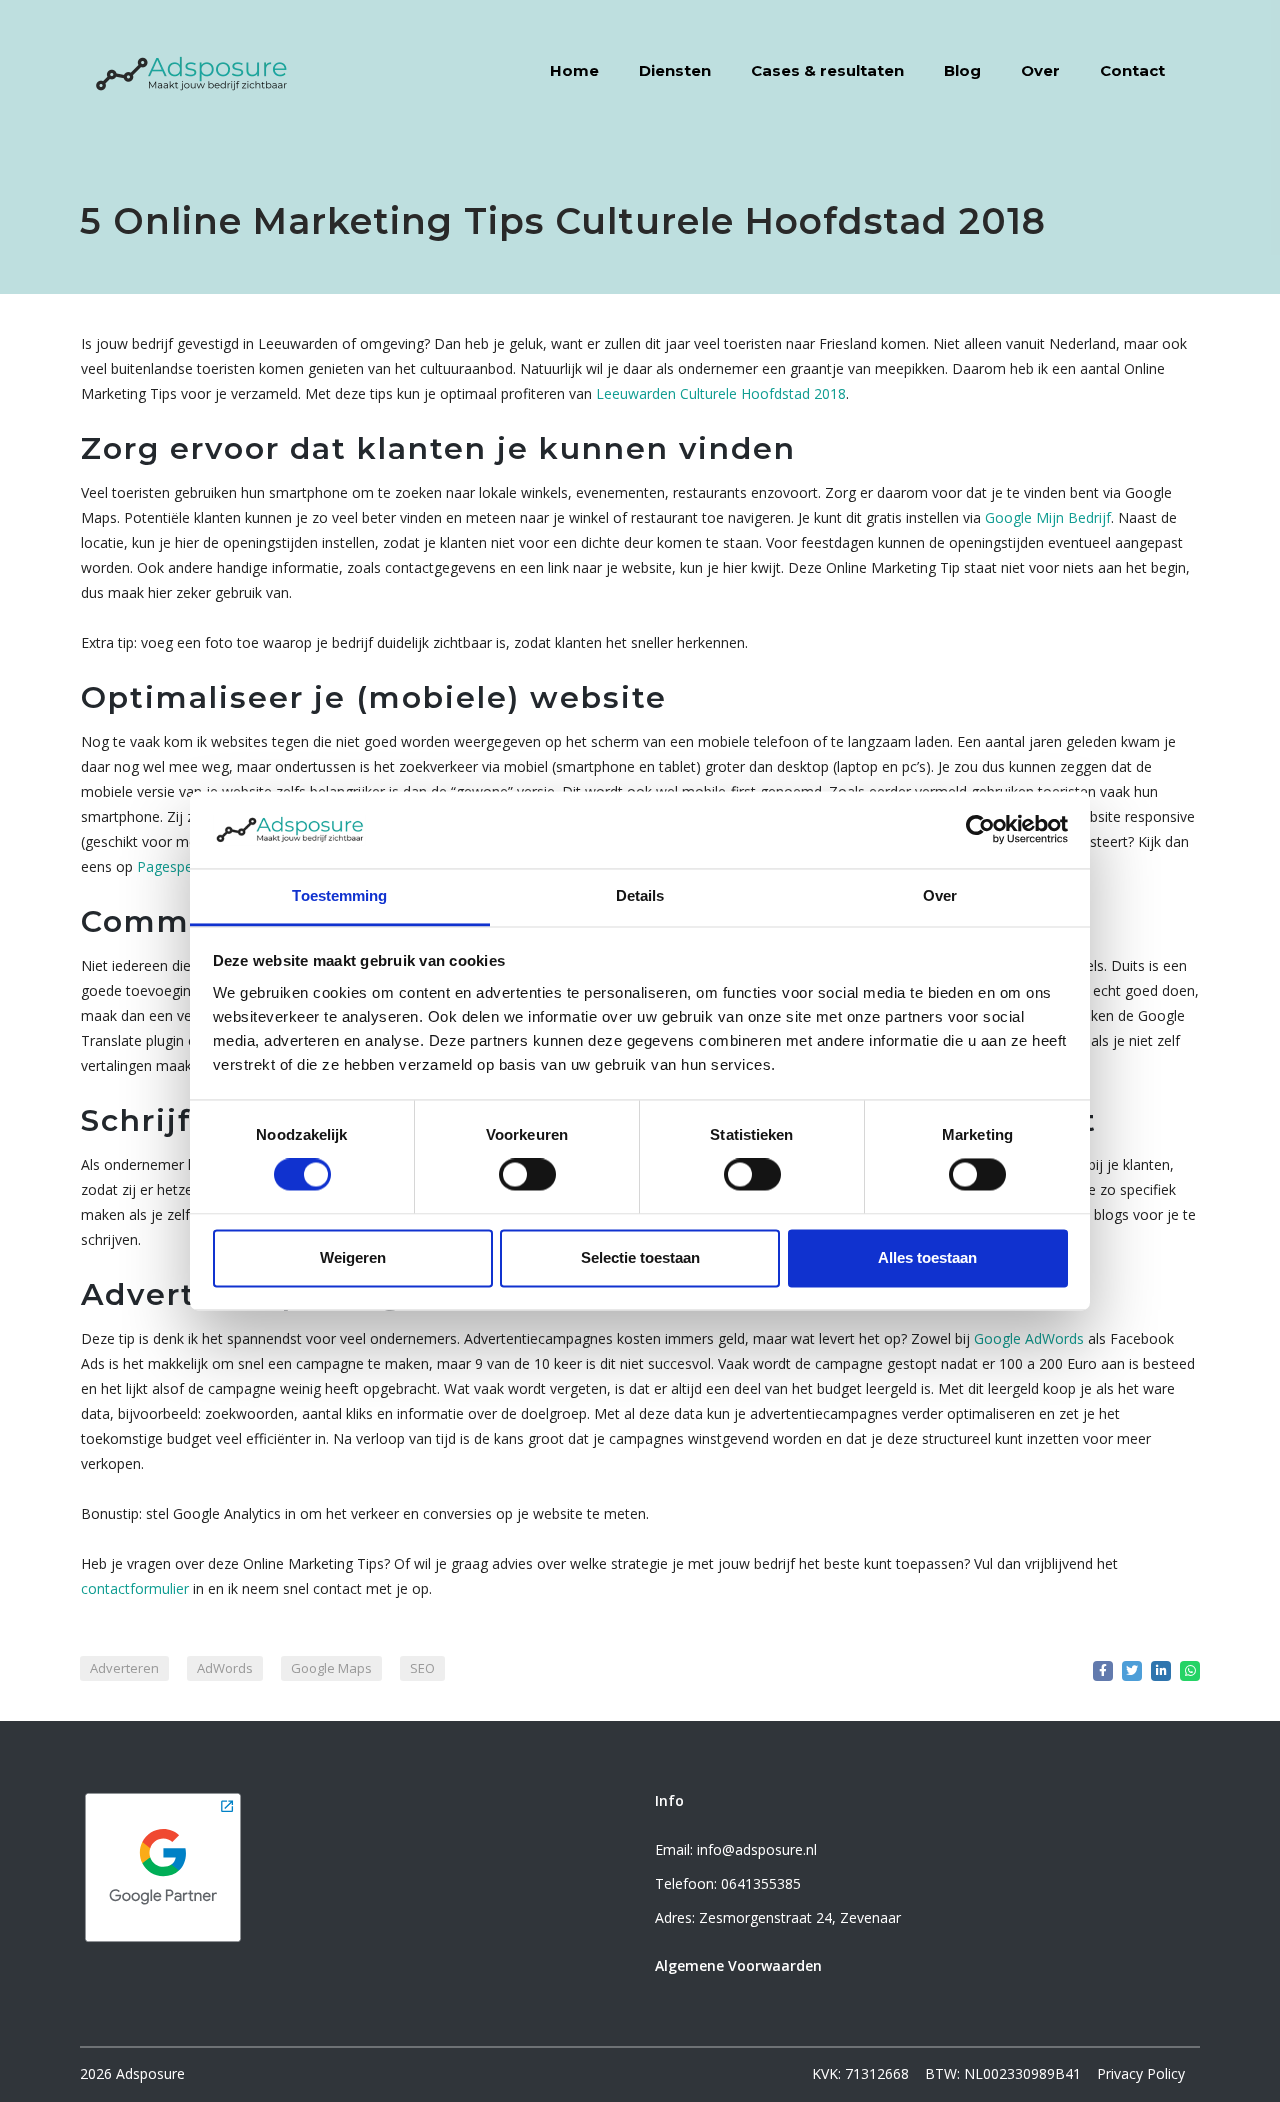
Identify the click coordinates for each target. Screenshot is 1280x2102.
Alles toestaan (927, 1257)
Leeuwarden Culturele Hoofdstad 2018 (721, 393)
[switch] (527, 1175)
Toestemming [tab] (339, 895)
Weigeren (353, 1257)
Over (1040, 70)
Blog (962, 70)
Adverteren (124, 1668)
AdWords (225, 1668)
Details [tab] (640, 895)
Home (574, 70)
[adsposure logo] (192, 69)
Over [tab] (940, 895)
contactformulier (135, 1588)
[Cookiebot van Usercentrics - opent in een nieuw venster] (980, 830)
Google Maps (331, 1668)
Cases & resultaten (827, 70)
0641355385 (761, 1883)
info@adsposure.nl (757, 1849)
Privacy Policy (1141, 2073)
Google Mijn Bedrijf (1048, 517)
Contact (1132, 70)
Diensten (675, 70)
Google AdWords (1029, 1338)
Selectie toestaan (640, 1257)
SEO (422, 1668)
